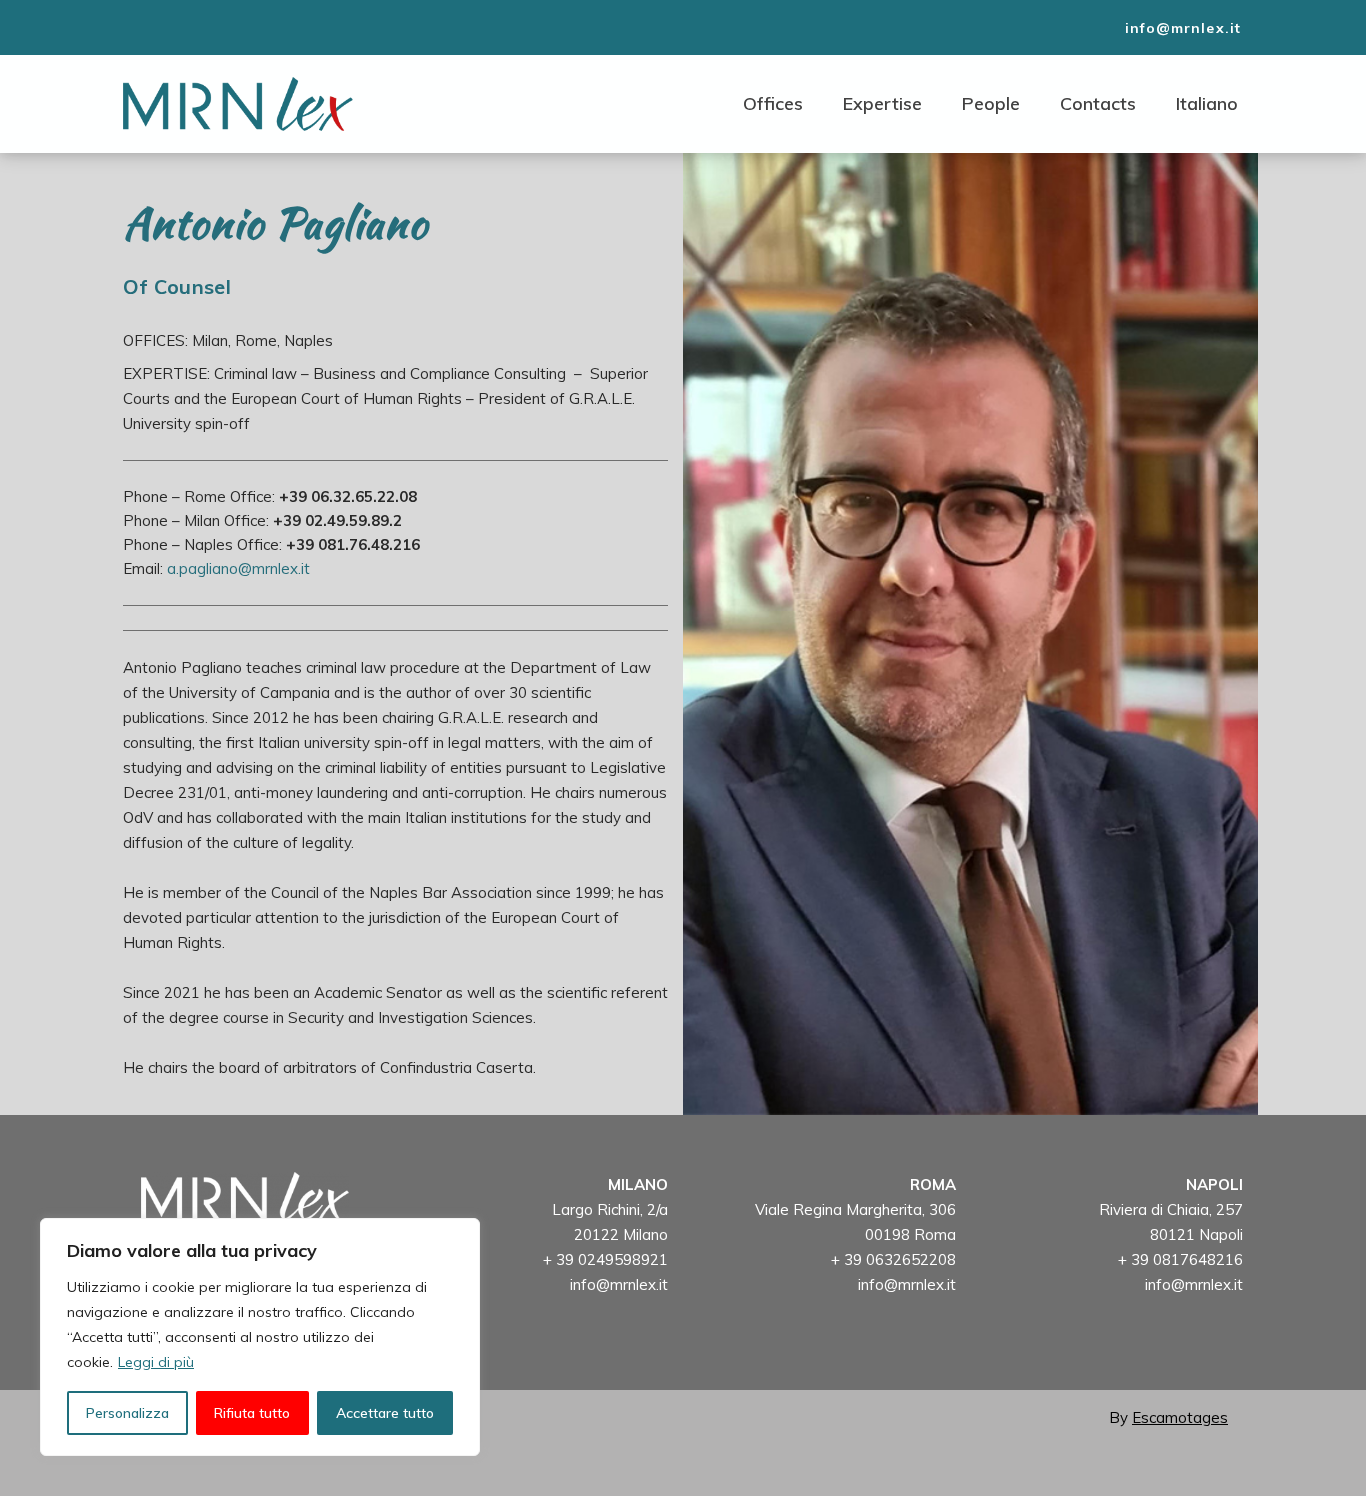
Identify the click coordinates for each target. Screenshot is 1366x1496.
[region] (260, 1337)
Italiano (1207, 103)
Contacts (1098, 103)
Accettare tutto (385, 1413)
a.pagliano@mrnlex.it (238, 568)
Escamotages (1180, 1417)
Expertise (882, 103)
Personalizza (127, 1413)
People (991, 103)
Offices (773, 103)
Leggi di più (156, 1362)
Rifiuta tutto (252, 1413)
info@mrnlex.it (619, 1284)
